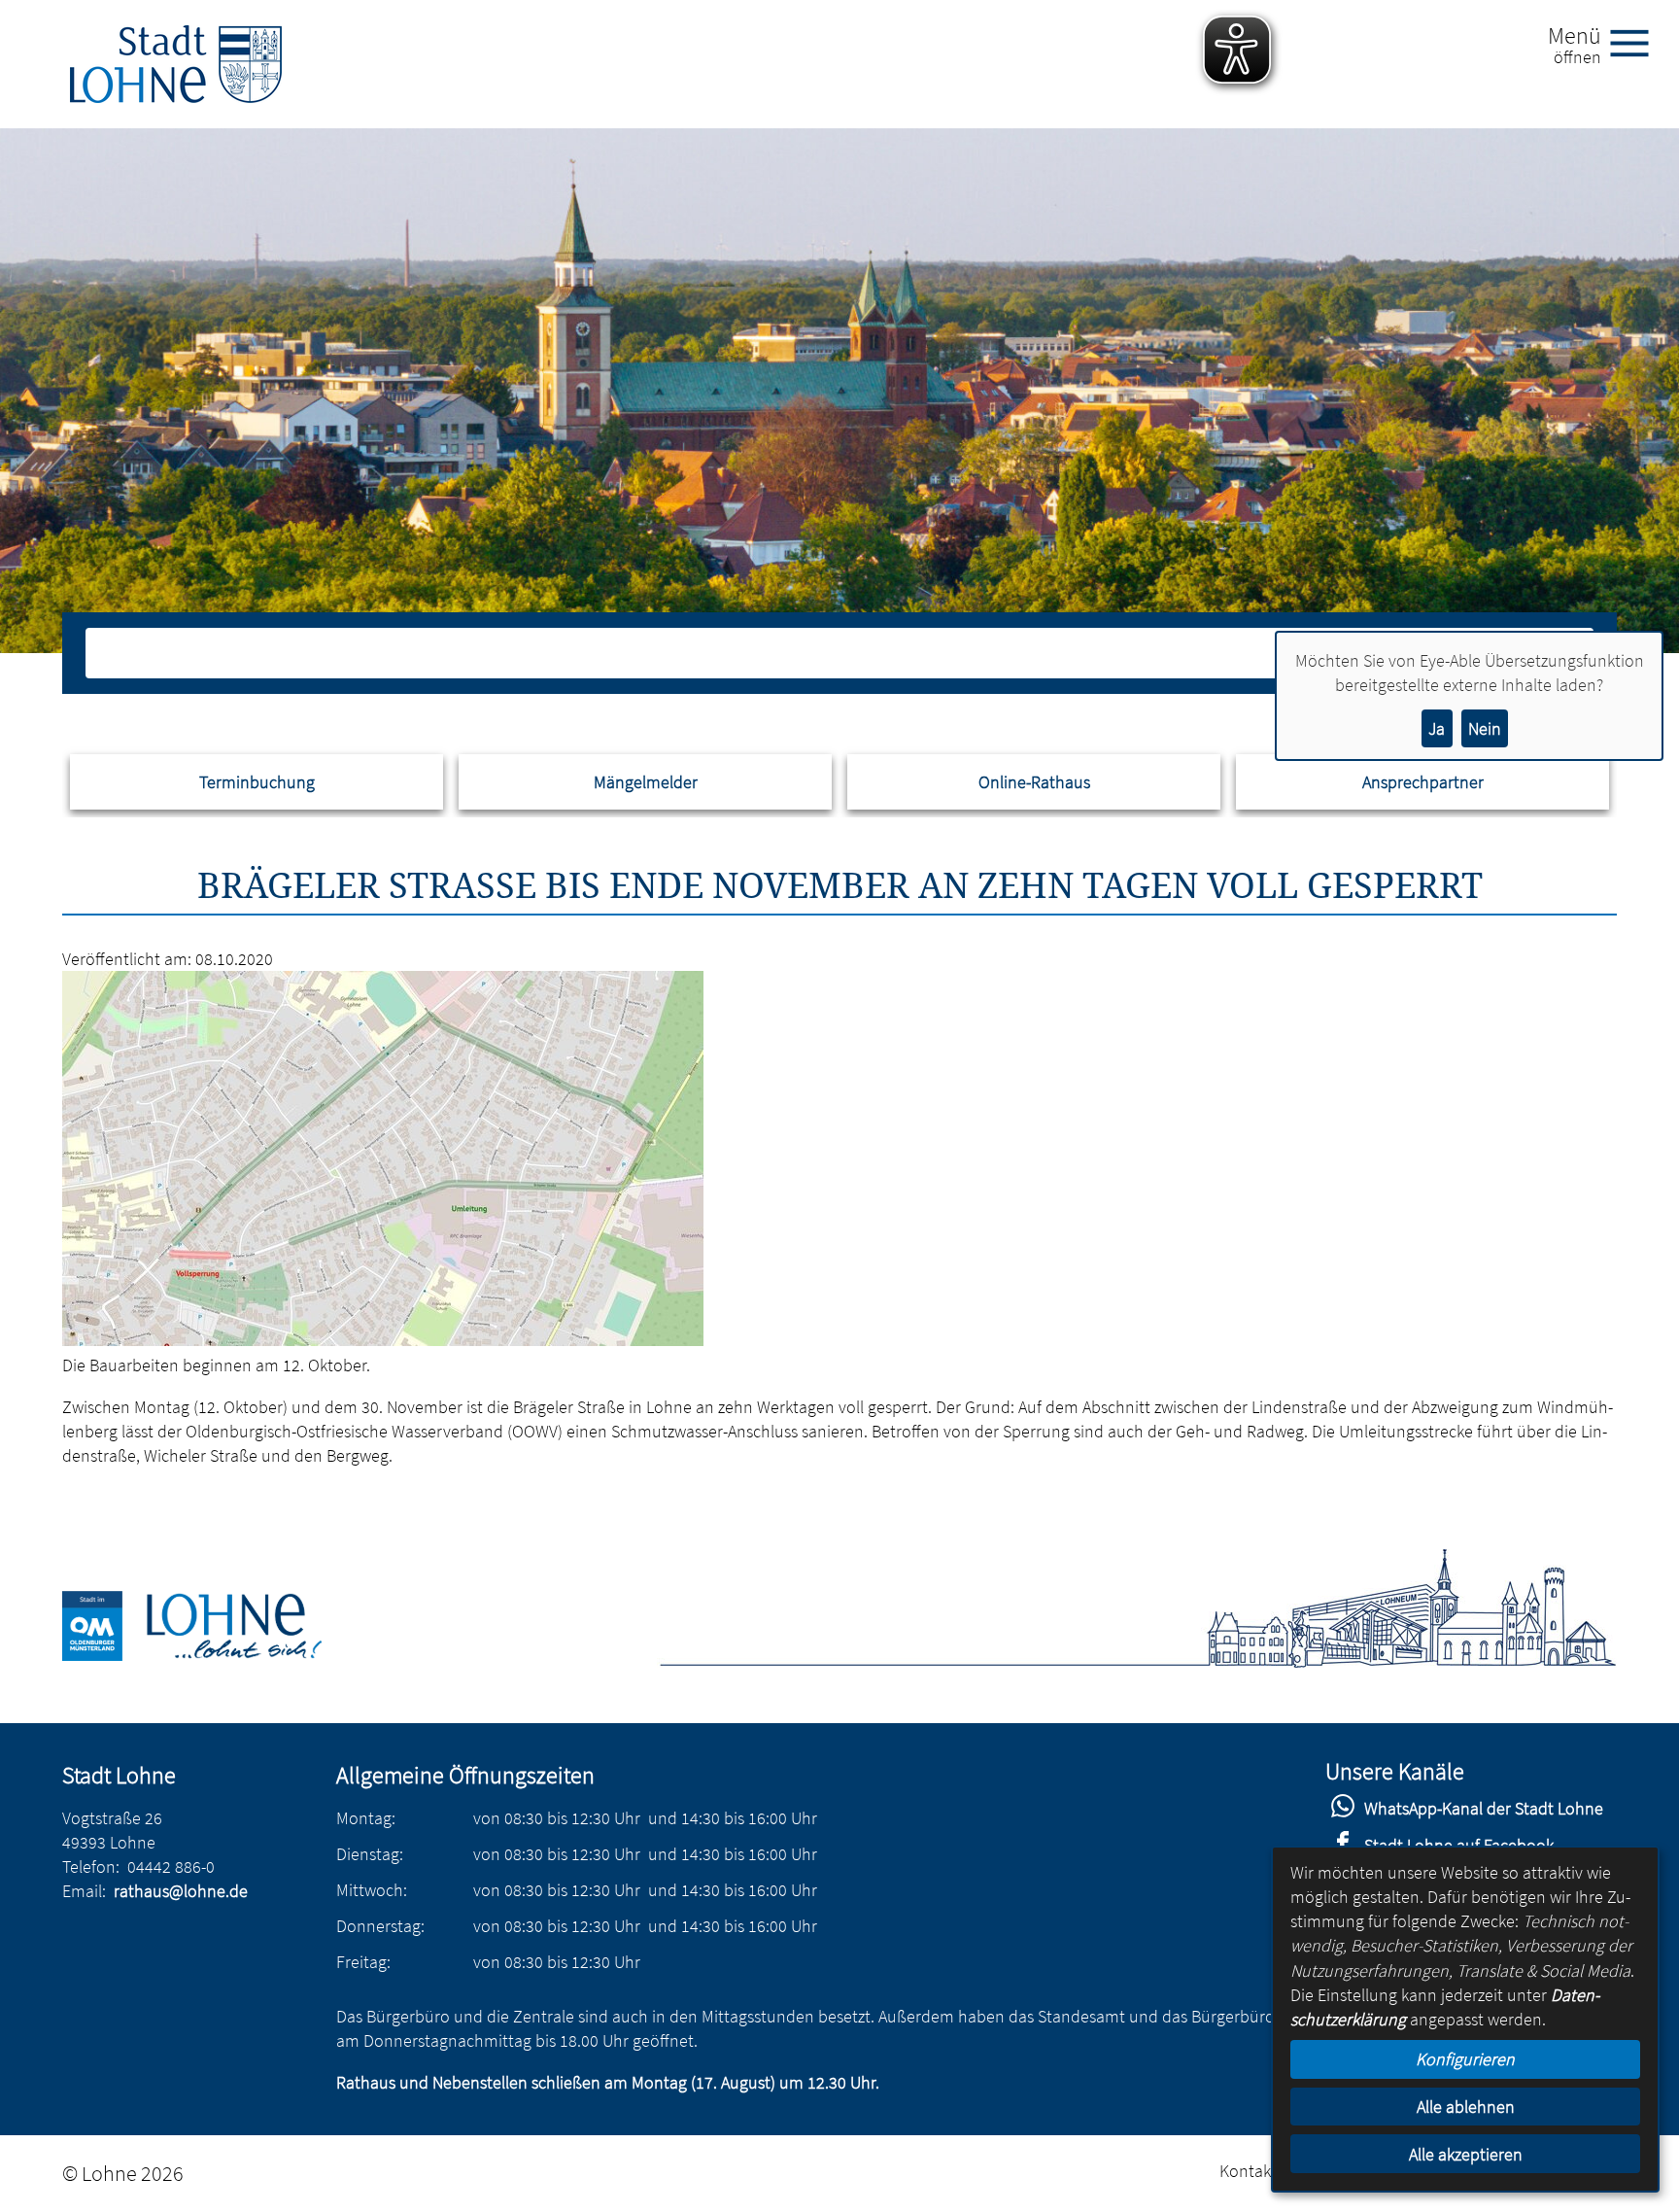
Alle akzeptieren (1466, 2154)
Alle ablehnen (1466, 2107)
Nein (1485, 728)
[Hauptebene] (176, 64)
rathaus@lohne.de (181, 1891)
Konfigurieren (1465, 2059)
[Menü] (1637, 42)
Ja (1437, 728)
